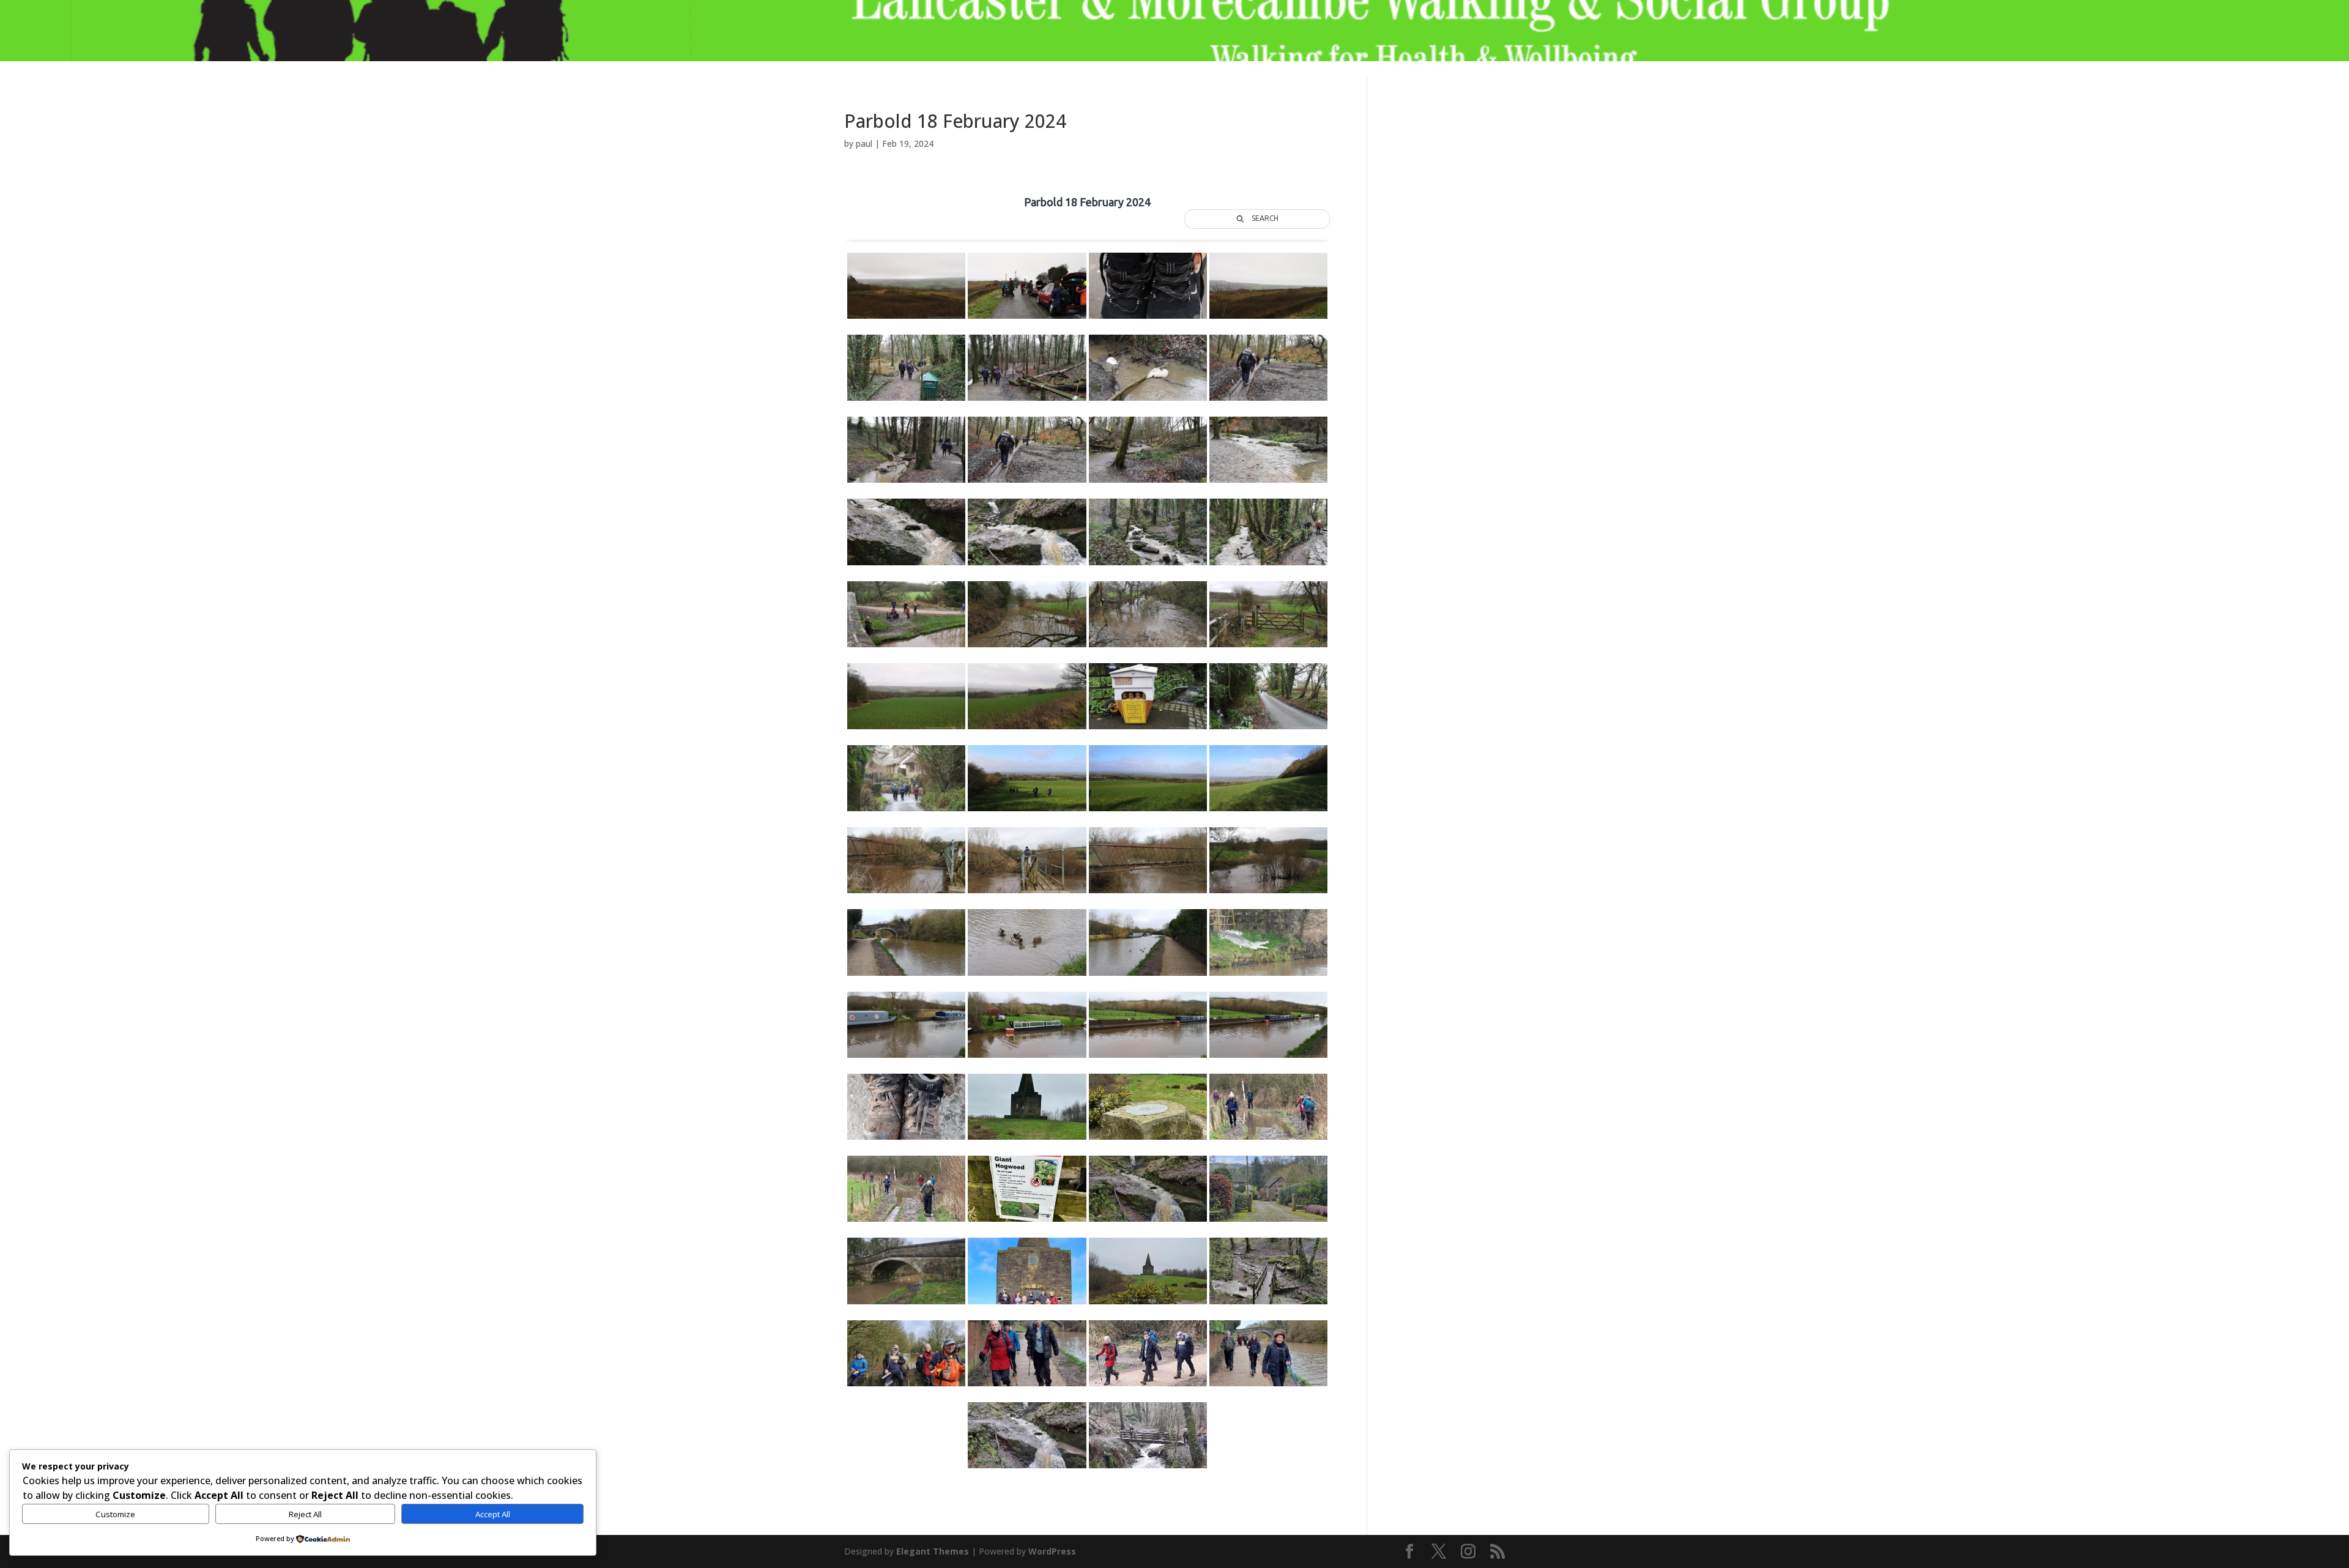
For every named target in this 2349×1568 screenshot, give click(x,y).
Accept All (493, 1514)
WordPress (1052, 1551)
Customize (115, 1514)
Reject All (305, 1514)
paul (864, 143)
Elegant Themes (933, 1551)
